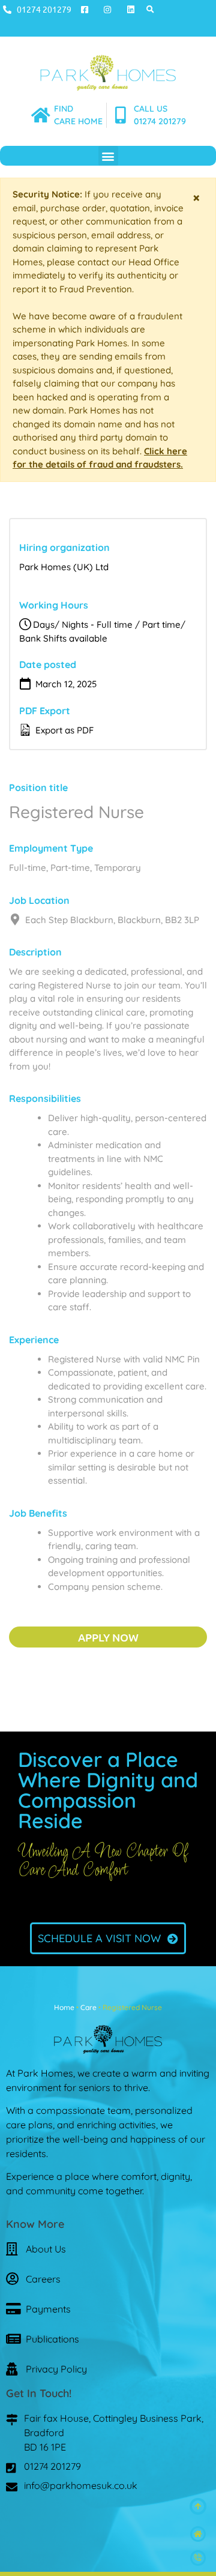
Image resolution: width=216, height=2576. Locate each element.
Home (64, 2007)
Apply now (108, 1637)
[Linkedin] (142, 2520)
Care (88, 2007)
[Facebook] (74, 2520)
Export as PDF (63, 730)
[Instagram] (108, 2520)
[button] (150, 9)
